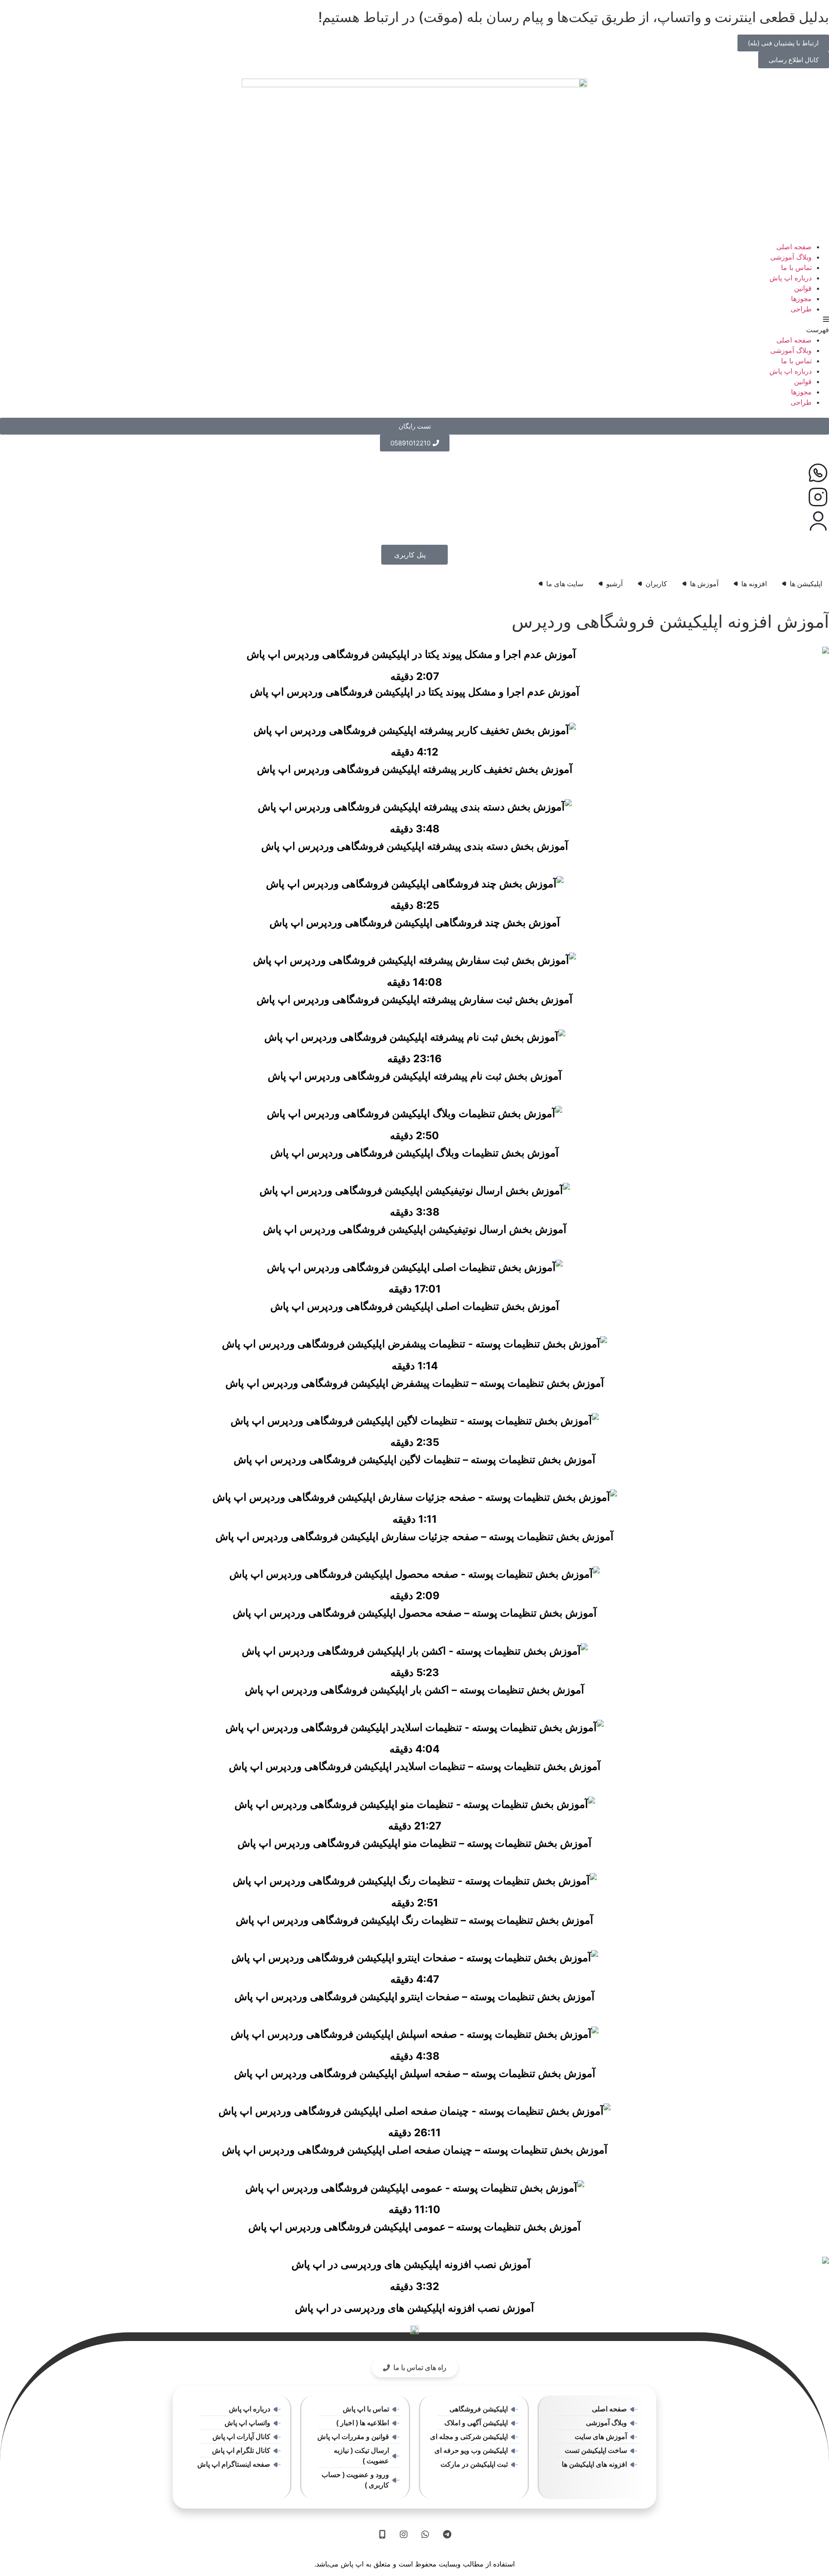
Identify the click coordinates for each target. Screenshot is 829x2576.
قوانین (803, 288)
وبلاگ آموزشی (791, 257)
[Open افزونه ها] (736, 584)
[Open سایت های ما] (541, 584)
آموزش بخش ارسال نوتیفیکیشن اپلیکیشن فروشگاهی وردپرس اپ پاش (415, 1229)
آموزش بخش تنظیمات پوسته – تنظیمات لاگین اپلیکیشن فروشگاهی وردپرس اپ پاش (414, 1460)
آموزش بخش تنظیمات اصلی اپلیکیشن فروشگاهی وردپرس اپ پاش (415, 1306)
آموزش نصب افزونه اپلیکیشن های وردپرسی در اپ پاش (414, 2308)
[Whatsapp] (425, 2535)
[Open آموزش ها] (684, 584)
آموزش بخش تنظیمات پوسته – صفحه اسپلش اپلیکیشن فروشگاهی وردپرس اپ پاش (415, 2073)
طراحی (801, 309)
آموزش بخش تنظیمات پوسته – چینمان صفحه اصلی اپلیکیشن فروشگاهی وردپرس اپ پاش (415, 2150)
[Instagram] (404, 2535)
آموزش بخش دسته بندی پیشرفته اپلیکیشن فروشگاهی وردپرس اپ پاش (415, 846)
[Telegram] (447, 2535)
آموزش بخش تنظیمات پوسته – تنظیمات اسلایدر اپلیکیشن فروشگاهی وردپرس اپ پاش (415, 1766)
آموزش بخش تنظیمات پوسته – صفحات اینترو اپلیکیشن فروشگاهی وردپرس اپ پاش (414, 1996)
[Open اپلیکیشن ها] (784, 584)
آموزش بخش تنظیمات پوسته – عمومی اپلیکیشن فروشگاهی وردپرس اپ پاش (414, 2227)
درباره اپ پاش (791, 278)
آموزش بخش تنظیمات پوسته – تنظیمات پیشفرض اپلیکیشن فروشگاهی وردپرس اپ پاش (415, 1383)
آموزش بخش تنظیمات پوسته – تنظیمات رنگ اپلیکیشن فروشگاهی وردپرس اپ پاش (414, 1920)
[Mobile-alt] (382, 2535)
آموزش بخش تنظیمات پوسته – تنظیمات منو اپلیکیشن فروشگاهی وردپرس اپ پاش (414, 1843)
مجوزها (801, 299)
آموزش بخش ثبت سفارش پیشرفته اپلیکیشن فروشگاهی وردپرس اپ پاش (414, 999)
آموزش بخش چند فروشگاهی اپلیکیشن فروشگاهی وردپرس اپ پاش (415, 923)
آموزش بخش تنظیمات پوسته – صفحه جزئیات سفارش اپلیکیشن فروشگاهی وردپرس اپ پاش (414, 1536)
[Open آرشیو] (601, 584)
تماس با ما (796, 267)
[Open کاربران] (640, 584)
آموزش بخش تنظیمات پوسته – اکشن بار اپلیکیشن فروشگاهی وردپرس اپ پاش (414, 1690)
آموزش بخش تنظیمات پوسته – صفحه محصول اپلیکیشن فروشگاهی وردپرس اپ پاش (415, 1613)
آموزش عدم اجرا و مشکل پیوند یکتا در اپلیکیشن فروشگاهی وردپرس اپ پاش (415, 692)
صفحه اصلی (794, 247)
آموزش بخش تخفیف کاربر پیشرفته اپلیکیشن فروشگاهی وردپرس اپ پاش (415, 769)
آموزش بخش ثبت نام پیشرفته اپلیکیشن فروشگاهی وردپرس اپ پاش (415, 1076)
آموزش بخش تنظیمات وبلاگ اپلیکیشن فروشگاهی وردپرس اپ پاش (414, 1153)
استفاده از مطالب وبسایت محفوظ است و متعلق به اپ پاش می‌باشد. (414, 2564)
